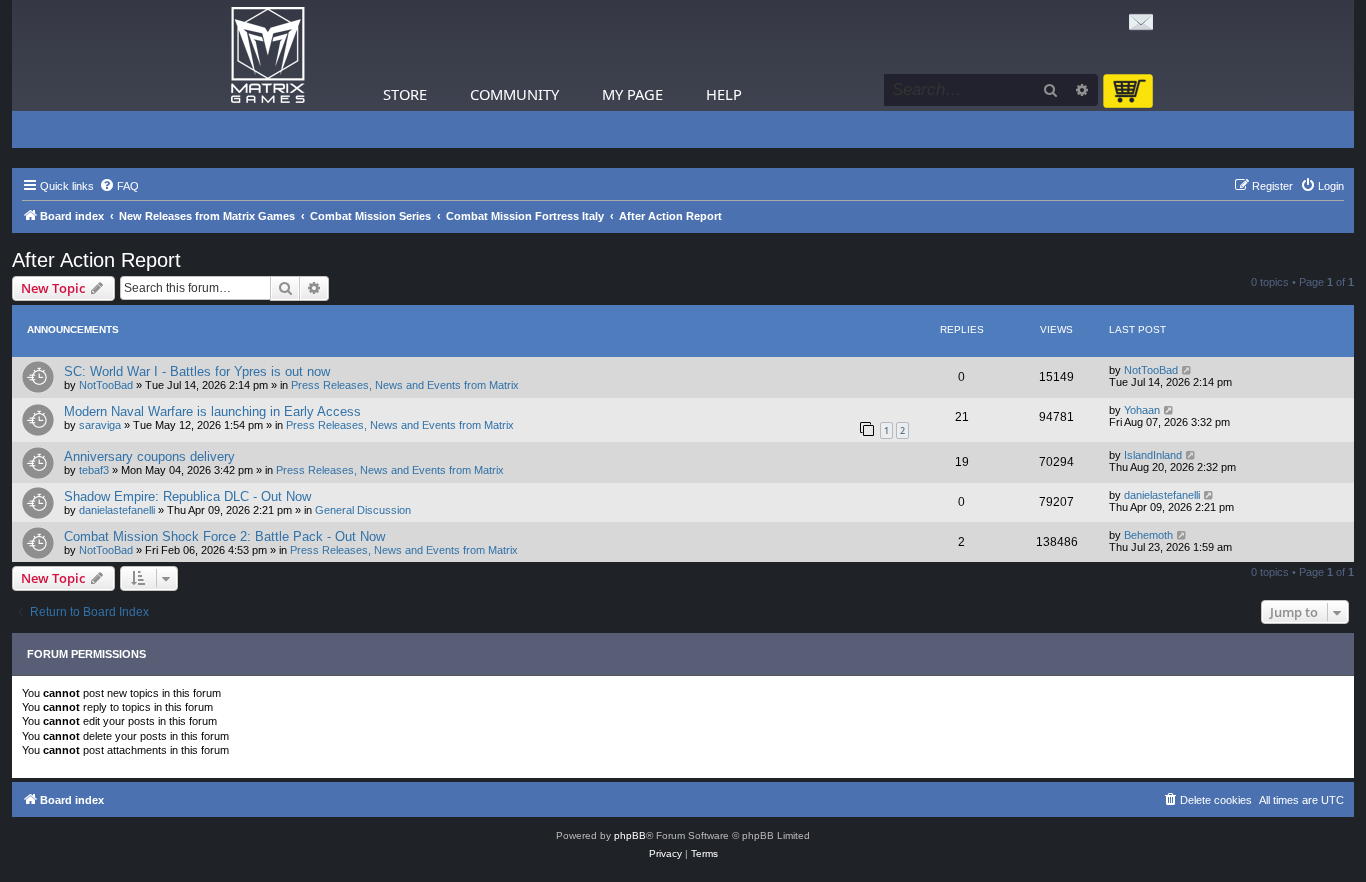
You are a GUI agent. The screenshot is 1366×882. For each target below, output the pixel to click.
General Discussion (363, 510)
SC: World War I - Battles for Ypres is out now (197, 371)
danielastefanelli (117, 510)
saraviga (100, 425)
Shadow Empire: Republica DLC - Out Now (187, 496)
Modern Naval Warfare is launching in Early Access (212, 411)
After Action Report (96, 260)
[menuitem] (119, 186)
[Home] (268, 55)
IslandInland (1153, 455)
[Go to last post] (1187, 370)
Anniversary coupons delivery (149, 456)
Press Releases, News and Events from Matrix (405, 385)
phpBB (630, 835)
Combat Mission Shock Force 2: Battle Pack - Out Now (224, 536)
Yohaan (1142, 410)
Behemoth (1148, 535)
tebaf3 (94, 470)
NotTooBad (106, 385)
